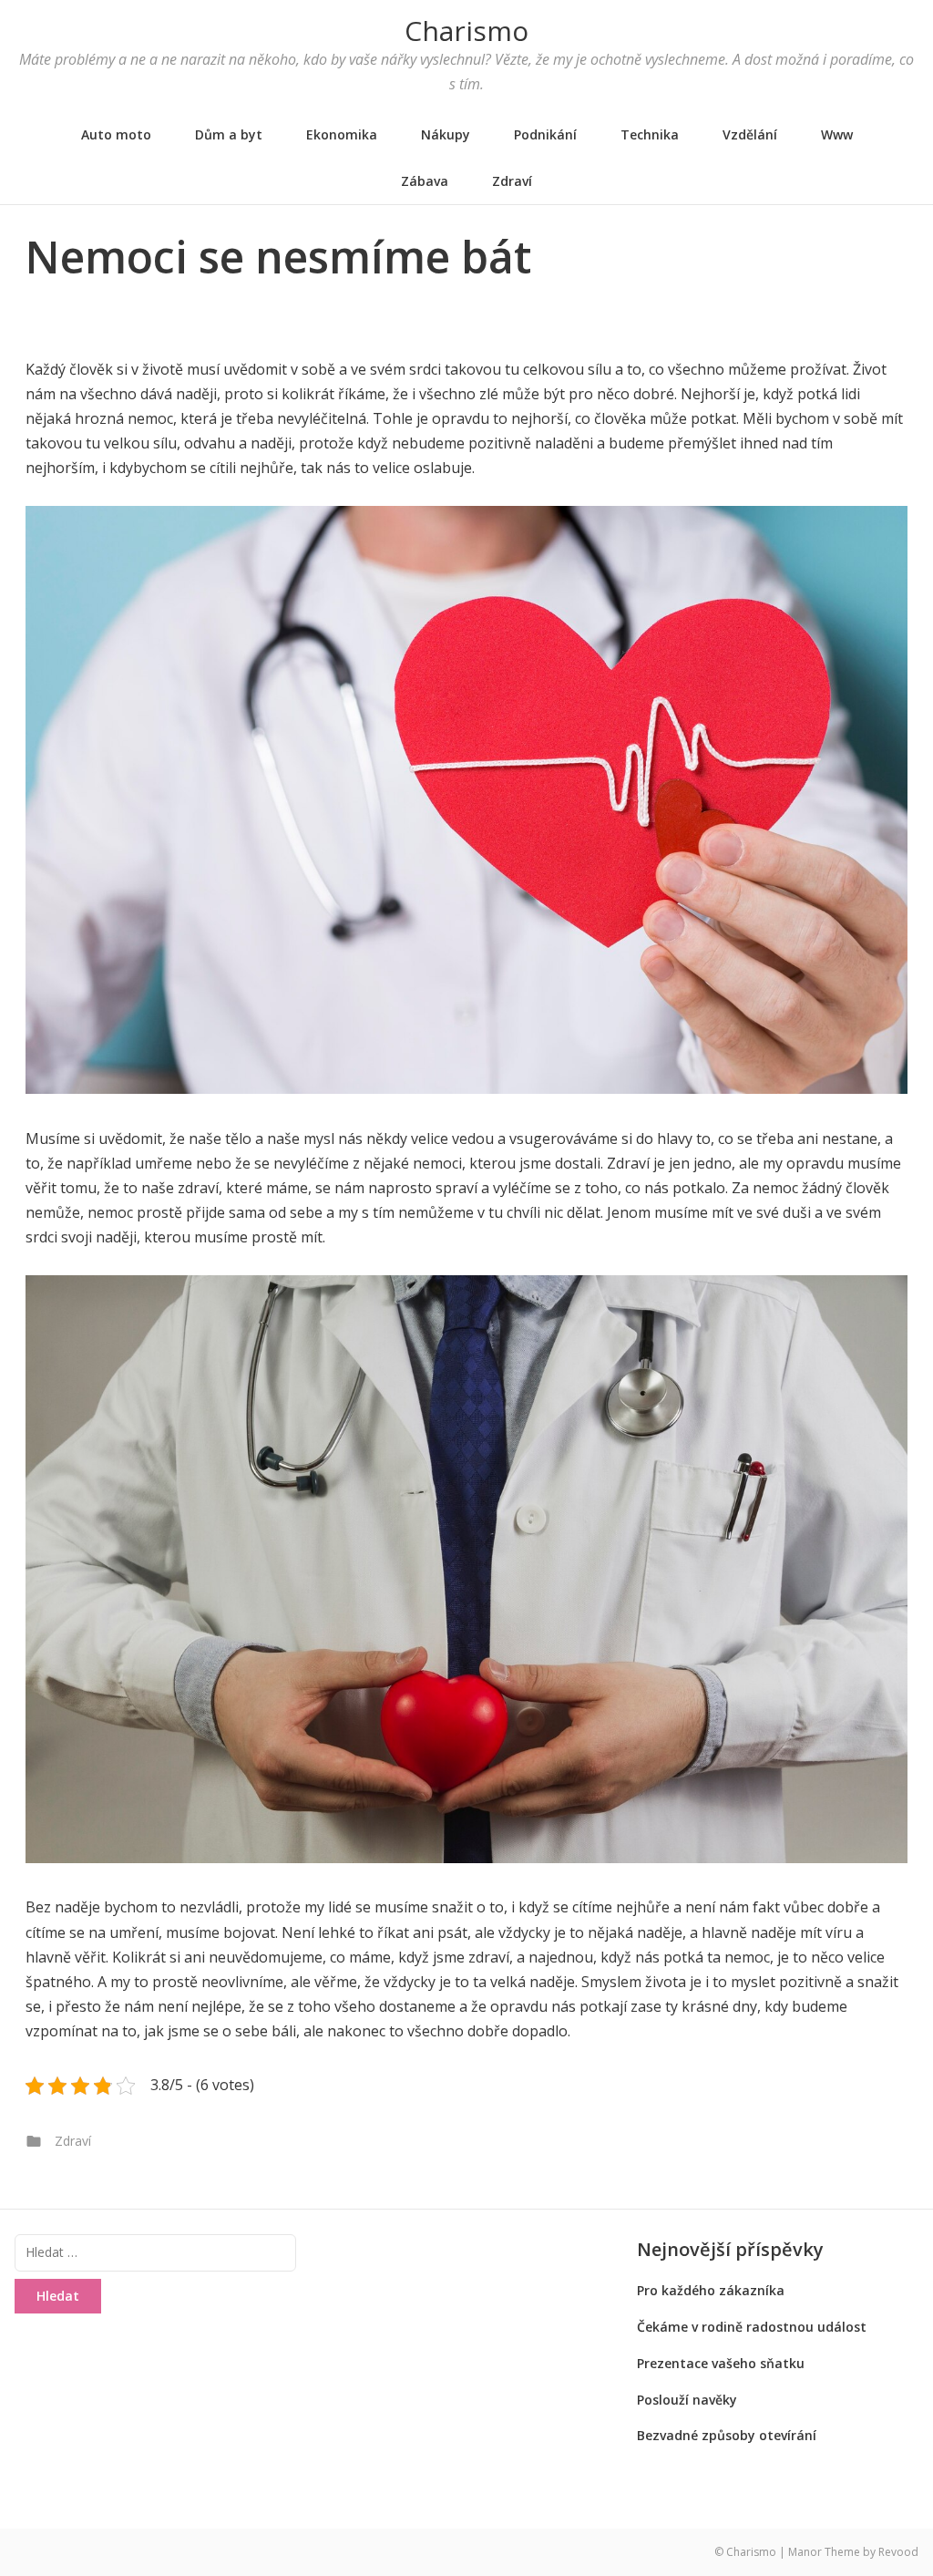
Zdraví (512, 181)
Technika (650, 134)
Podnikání (545, 134)
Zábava (425, 181)
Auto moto (116, 134)
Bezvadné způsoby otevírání (727, 2435)
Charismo (466, 31)
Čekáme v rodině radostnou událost (752, 2327)
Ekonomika (342, 134)
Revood (898, 2552)
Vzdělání (750, 134)
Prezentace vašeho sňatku (721, 2363)
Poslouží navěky (687, 2400)
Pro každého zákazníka (711, 2290)
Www (837, 134)
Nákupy (446, 134)
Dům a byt (229, 134)
